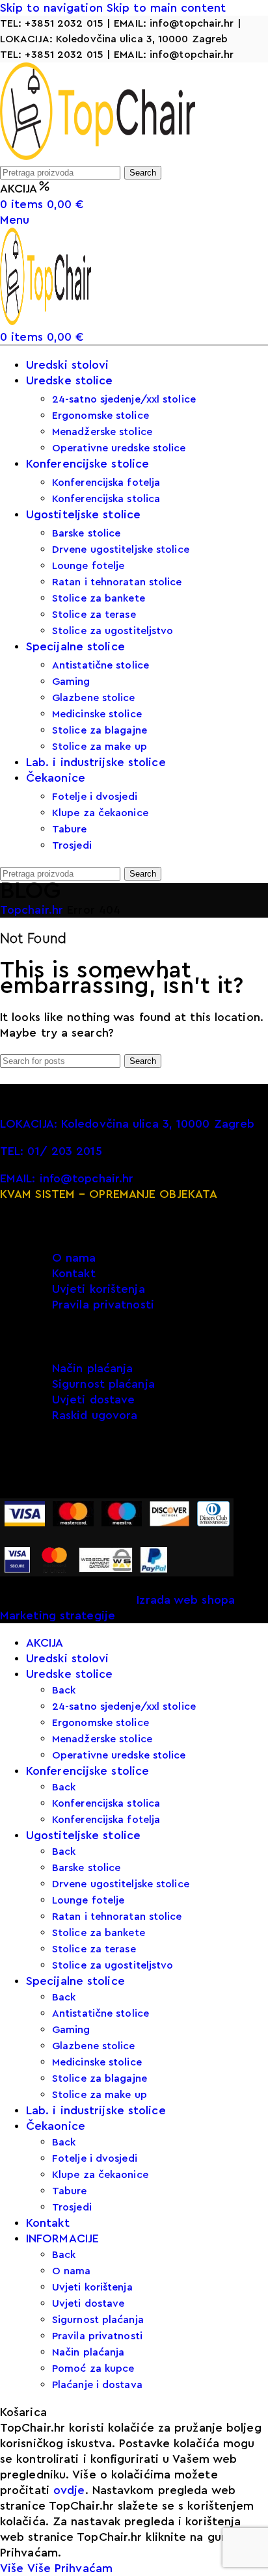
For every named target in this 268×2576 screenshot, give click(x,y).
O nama (74, 1258)
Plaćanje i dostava (97, 2385)
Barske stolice (86, 533)
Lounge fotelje (88, 566)
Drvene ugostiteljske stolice (121, 550)
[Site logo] (98, 156)
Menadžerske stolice (102, 432)
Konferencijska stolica (106, 499)
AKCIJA (19, 189)
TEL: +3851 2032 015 (52, 23)
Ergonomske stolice (100, 416)
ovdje (69, 2490)
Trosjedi (72, 845)
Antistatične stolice (100, 665)
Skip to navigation (53, 8)
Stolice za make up (100, 747)
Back (64, 1690)
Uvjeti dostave (93, 1400)
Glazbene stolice (94, 698)
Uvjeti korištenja (99, 1289)
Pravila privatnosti (103, 1305)
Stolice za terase (94, 615)
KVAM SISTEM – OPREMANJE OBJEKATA (109, 1194)
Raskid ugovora (95, 1415)
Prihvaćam (84, 2568)
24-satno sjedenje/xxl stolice (124, 399)
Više (25, 2568)
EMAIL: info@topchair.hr (174, 23)
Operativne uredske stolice (119, 448)
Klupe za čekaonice (100, 813)
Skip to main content (166, 8)
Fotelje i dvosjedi (95, 797)
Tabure (70, 829)
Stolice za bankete (99, 598)
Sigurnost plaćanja (103, 1384)
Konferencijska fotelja (106, 483)
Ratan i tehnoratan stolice (117, 582)
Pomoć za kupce (93, 2369)
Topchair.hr (33, 910)
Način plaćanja (92, 1368)
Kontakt (74, 1273)
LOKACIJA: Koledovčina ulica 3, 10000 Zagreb (114, 39)
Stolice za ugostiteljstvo (113, 631)
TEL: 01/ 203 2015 (51, 1151)
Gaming (71, 682)
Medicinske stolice (97, 714)
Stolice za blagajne (100, 730)
